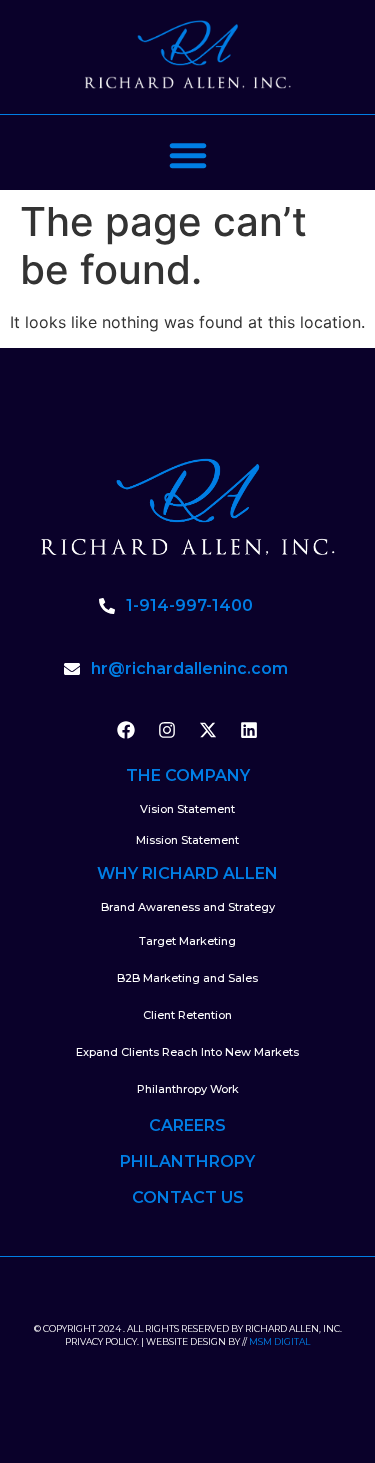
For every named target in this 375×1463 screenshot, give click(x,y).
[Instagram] (167, 730)
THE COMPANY (188, 775)
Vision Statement (187, 809)
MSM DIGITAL (279, 1341)
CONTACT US (188, 1197)
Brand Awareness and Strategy (188, 907)
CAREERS (187, 1125)
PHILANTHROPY (187, 1161)
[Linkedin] (249, 730)
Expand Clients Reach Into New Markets (187, 1052)
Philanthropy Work (188, 1089)
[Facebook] (126, 730)
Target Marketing (187, 941)
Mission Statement (187, 840)
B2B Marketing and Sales (187, 978)
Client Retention (187, 1015)
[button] (188, 155)
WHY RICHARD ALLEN (187, 873)
